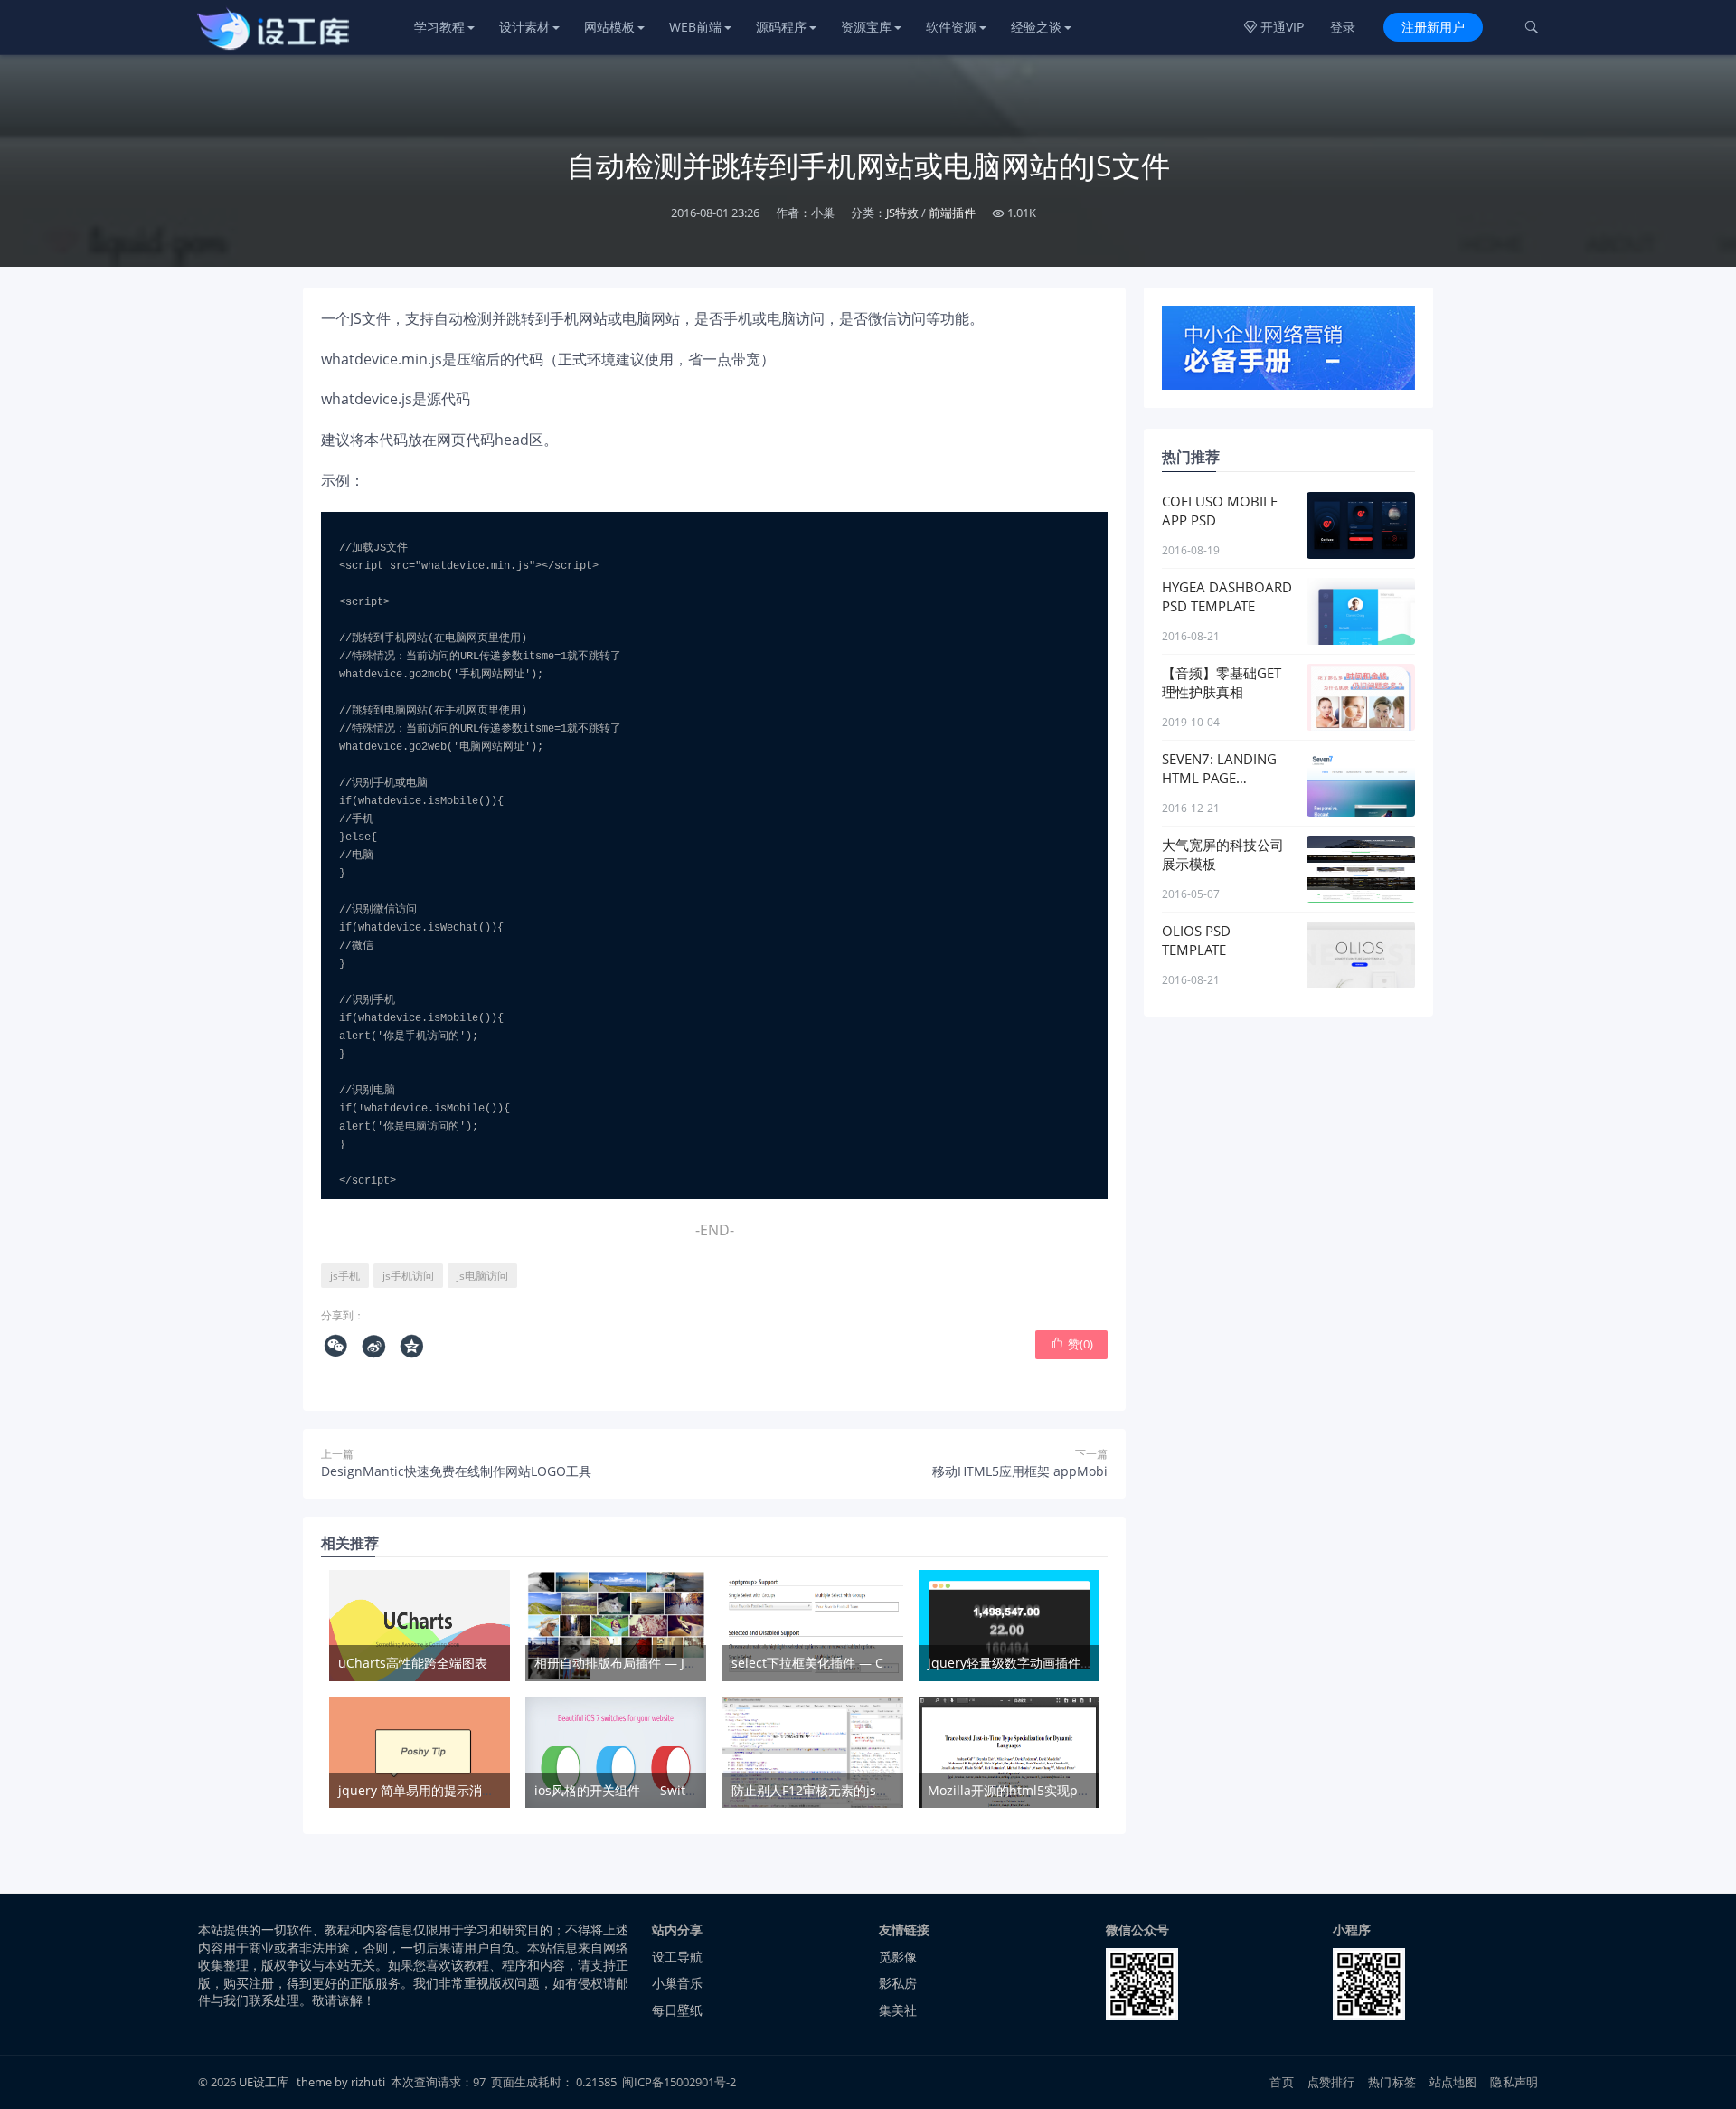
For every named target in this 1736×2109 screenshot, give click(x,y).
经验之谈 (1036, 27)
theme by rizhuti (342, 2082)
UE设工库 (264, 2082)
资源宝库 (866, 27)
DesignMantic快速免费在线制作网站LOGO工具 (456, 1471)
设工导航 (677, 1957)
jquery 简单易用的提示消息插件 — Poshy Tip (468, 1790)
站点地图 (1453, 2082)
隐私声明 (1514, 2082)
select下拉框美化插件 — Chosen (826, 1663)
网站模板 (609, 27)
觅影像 (898, 1957)
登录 (1343, 27)
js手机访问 (408, 1276)
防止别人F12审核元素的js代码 (816, 1790)
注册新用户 (1433, 27)
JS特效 (902, 213)
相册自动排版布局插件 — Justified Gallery (655, 1663)
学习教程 (439, 27)
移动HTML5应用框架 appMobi (1020, 1471)
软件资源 (951, 27)
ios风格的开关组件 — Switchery (627, 1790)
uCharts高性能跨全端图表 (413, 1663)
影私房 (898, 1983)
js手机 (345, 1276)
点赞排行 (1331, 2082)
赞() (1072, 1344)
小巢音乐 (677, 1983)
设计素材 (524, 27)
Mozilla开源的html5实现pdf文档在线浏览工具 (1060, 1790)
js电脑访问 (482, 1276)
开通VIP (1274, 27)
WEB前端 (695, 27)
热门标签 (1392, 2082)
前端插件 (952, 213)
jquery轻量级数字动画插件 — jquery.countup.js (1067, 1663)
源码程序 (781, 27)
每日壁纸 (677, 2010)
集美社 (898, 2010)
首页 (1281, 2082)
